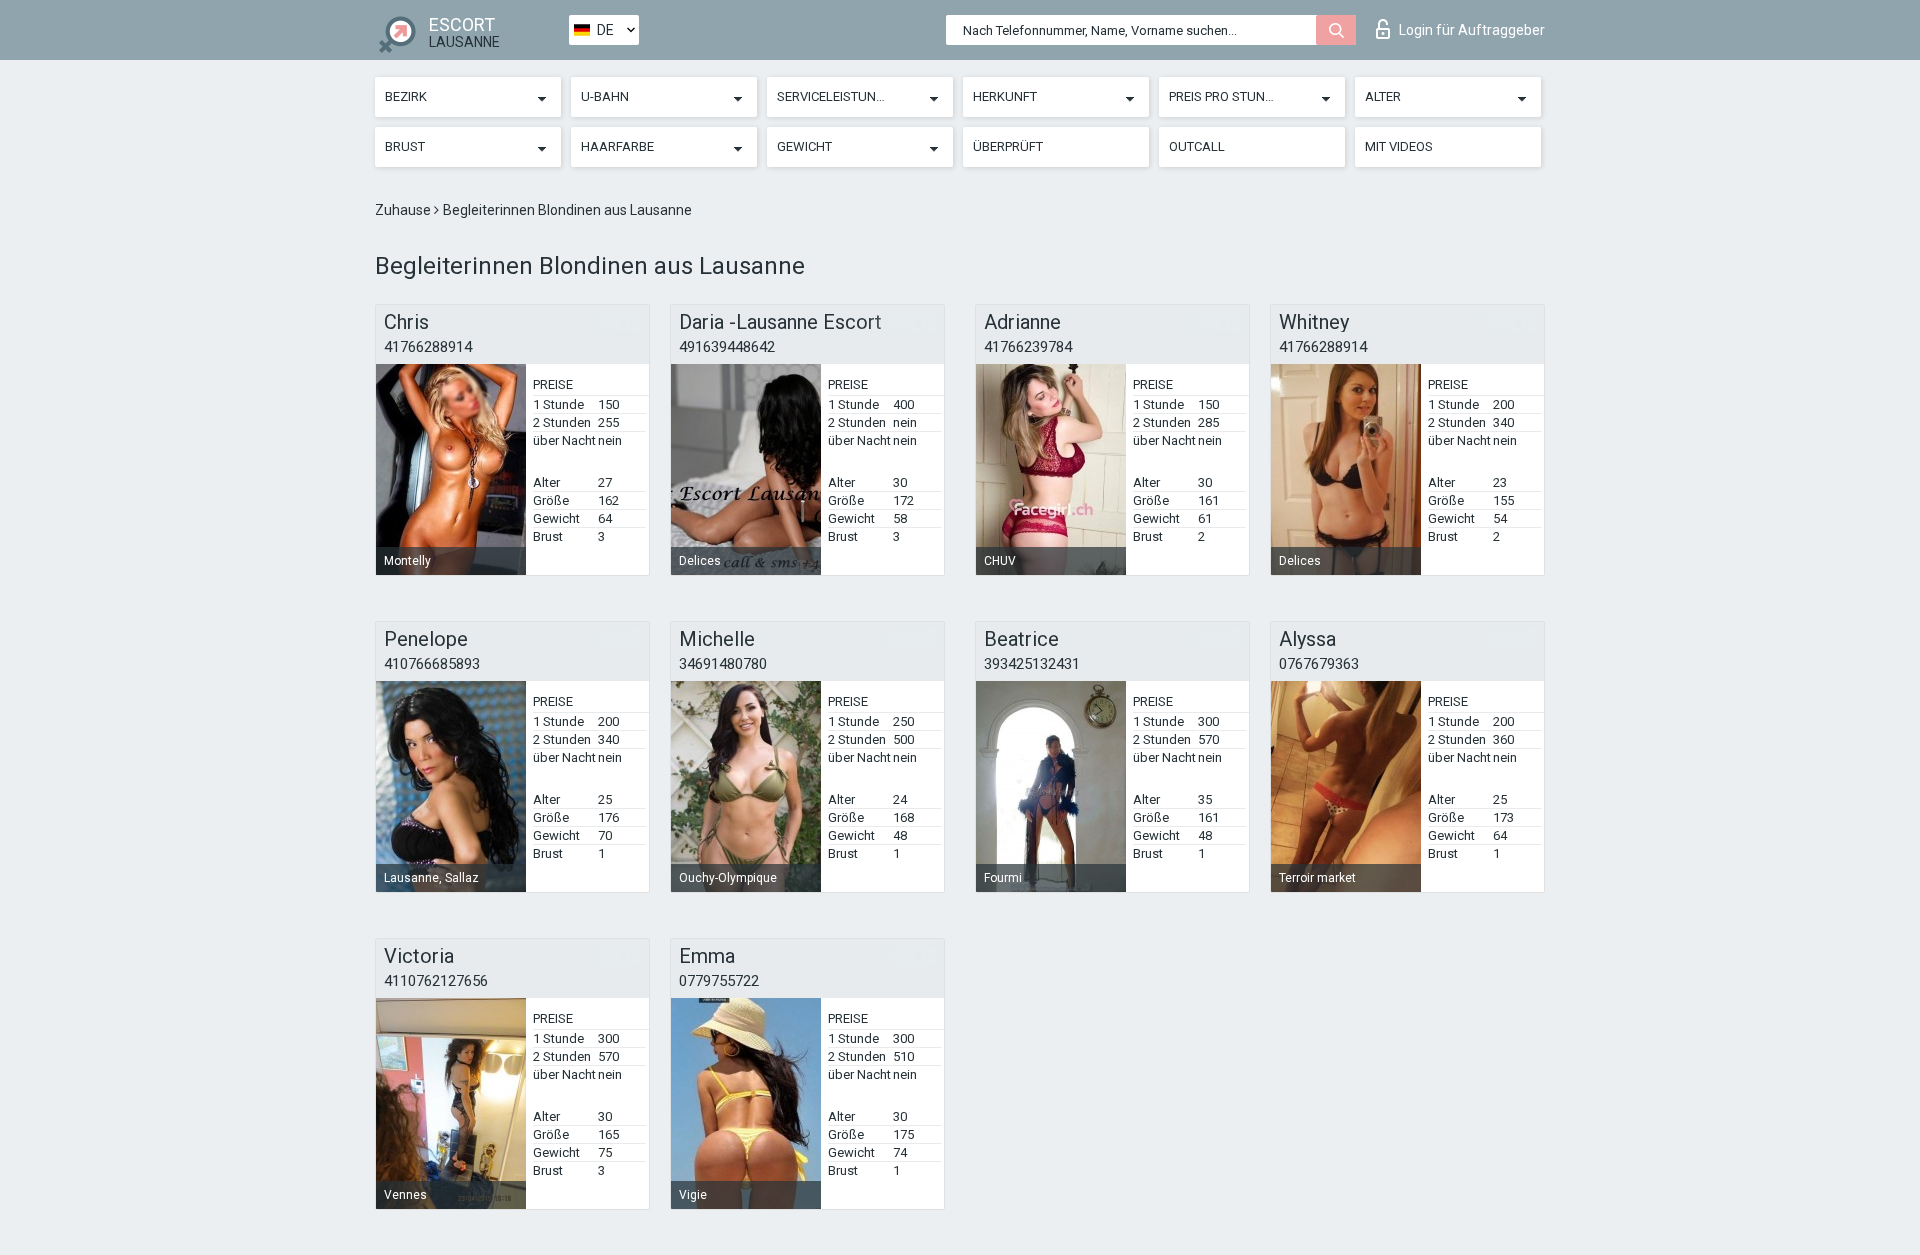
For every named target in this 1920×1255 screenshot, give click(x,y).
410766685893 (432, 664)
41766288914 (428, 347)
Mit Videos (1399, 146)
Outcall (1197, 146)
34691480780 (723, 664)
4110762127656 (436, 981)
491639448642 (727, 347)
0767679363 (1319, 664)
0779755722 (719, 981)
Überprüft (1008, 146)
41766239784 (1028, 347)
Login (1472, 30)
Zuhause (404, 210)
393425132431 (1032, 664)
